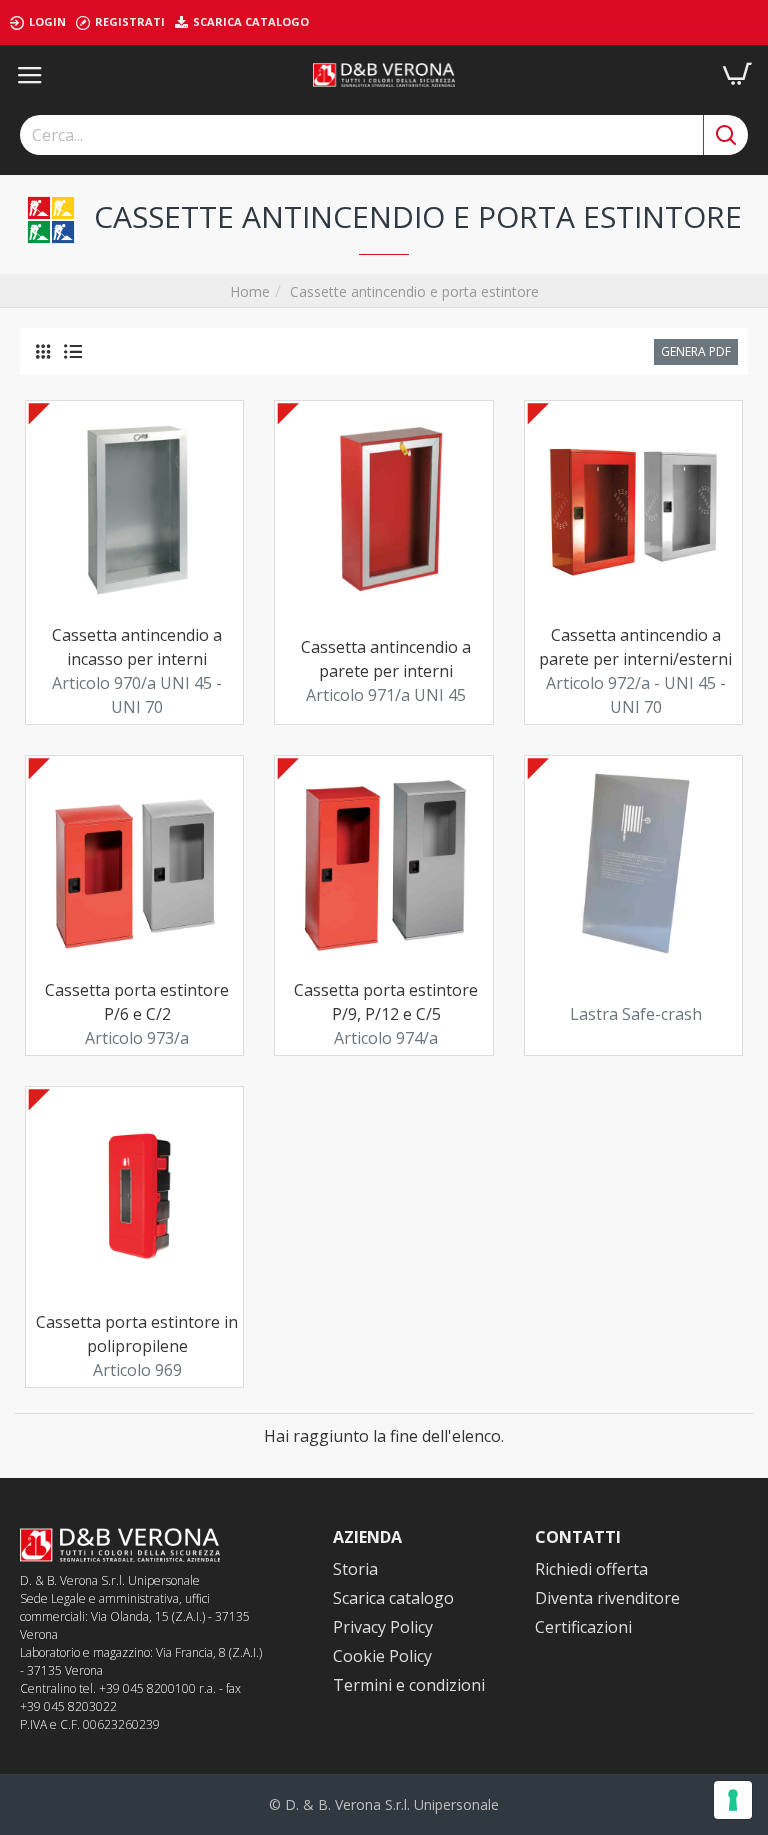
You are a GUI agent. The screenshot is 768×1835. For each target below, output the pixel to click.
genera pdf (696, 351)
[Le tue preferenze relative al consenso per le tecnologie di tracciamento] (733, 1800)
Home (250, 291)
